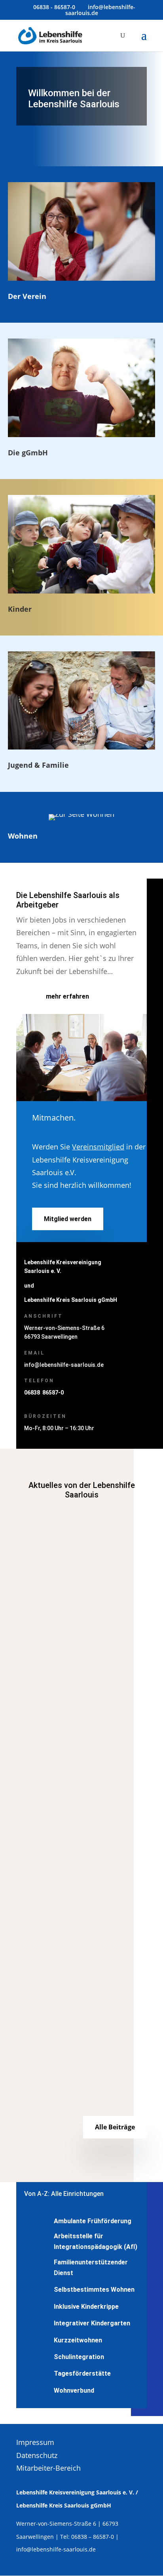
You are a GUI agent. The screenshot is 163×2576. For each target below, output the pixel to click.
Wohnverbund (78, 1830)
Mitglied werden (68, 1219)
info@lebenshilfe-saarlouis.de (64, 1365)
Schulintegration (79, 2357)
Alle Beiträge (115, 2127)
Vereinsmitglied (98, 1147)
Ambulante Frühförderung (93, 2221)
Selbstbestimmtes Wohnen (94, 2290)
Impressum (35, 2442)
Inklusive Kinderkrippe (86, 2307)
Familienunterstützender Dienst (97, 1596)
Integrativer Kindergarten (92, 2323)
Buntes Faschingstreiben (64, 1981)
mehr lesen (41, 1686)
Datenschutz (37, 2455)
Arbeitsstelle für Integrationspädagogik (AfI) (96, 2241)
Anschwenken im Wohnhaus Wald (78, 1816)
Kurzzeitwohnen (78, 2340)
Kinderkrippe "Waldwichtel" (94, 1995)
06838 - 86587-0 (54, 7)
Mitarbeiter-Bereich (48, 2468)
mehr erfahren (67, 996)
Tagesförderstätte (82, 2373)
